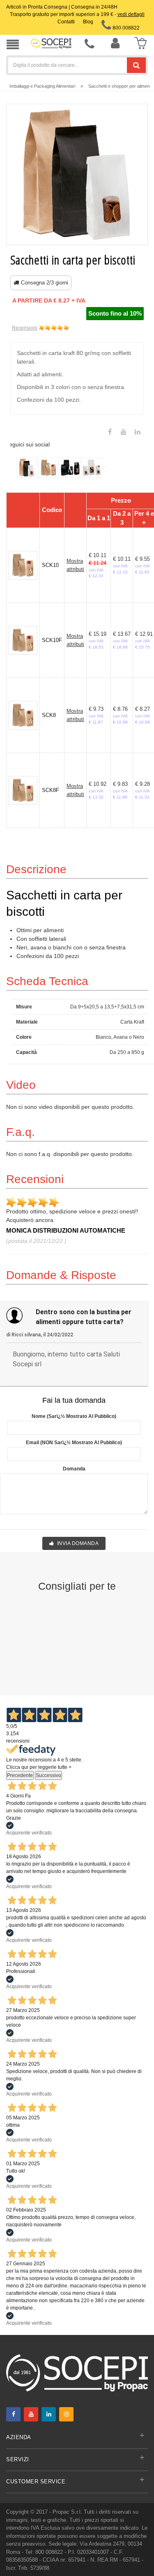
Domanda (74, 1469)
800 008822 (125, 28)
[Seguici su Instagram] (66, 2414)
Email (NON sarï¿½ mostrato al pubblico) (74, 1443)
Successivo (48, 1775)
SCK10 (50, 565)
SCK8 (49, 715)
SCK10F (52, 640)
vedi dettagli (131, 14)
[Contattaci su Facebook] (110, 432)
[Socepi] (77, 2372)
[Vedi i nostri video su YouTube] (124, 432)
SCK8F (51, 790)
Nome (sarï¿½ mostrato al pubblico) (74, 1416)
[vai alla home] (51, 43)
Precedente (20, 1775)
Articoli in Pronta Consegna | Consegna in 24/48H (62, 7)
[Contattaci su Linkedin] (138, 432)
